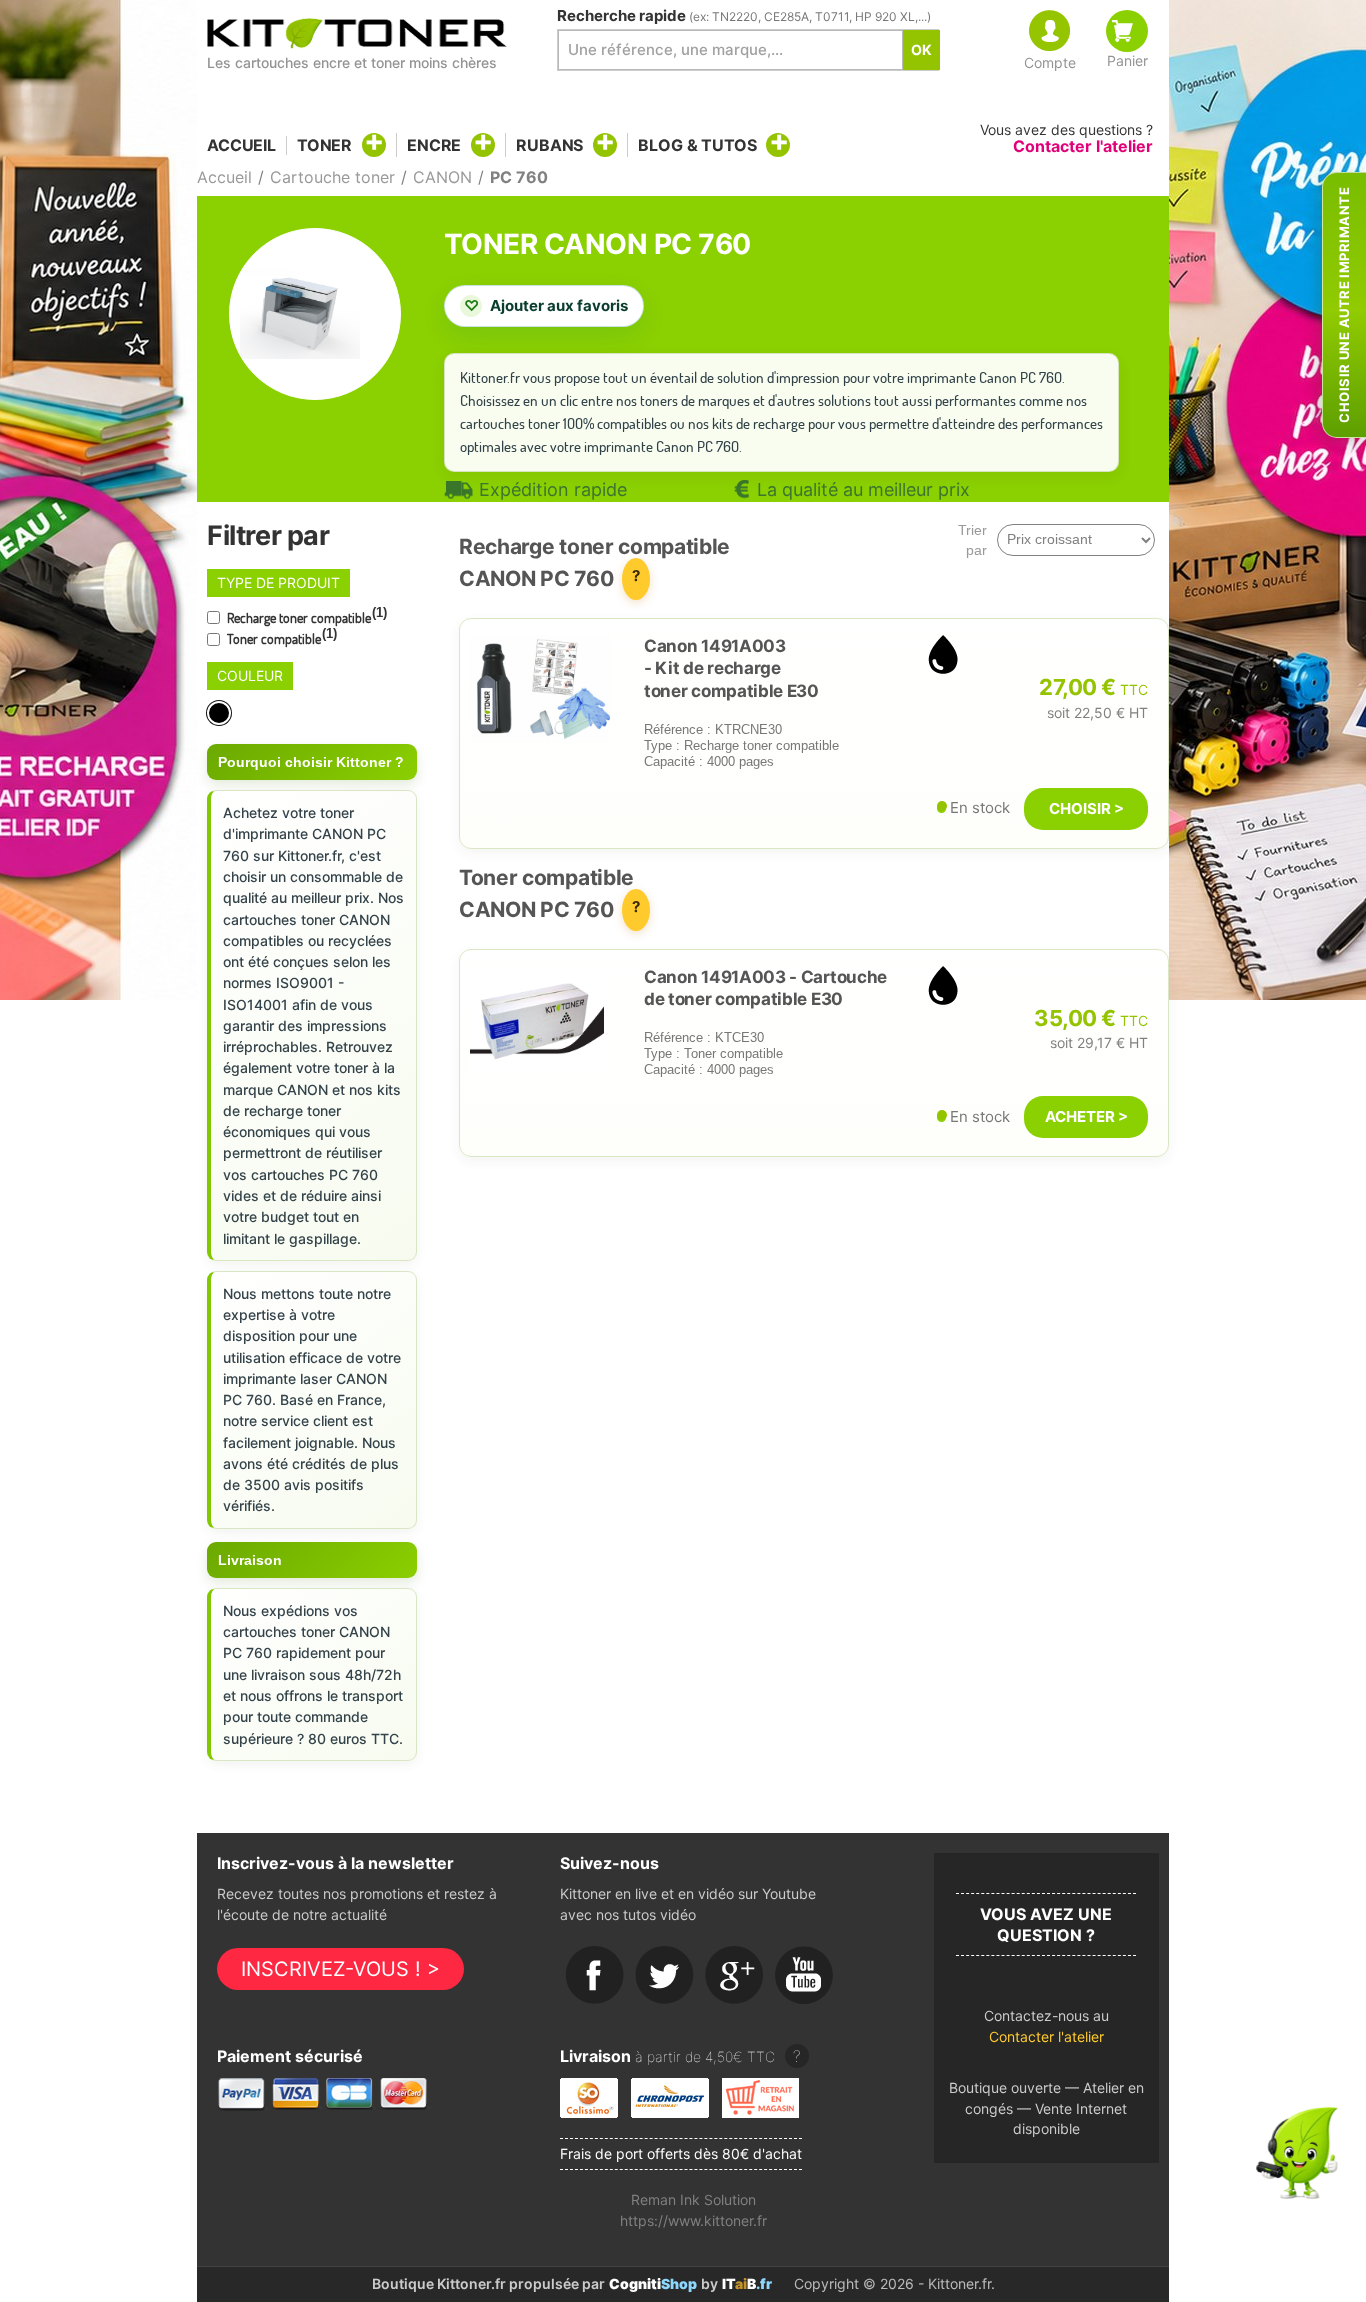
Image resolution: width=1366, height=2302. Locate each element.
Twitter (665, 1976)
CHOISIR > (1086, 808)
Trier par (972, 540)
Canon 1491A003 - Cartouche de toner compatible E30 (765, 988)
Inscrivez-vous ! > (340, 1969)
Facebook (595, 1976)
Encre (434, 145)
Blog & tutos (697, 145)
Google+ (735, 1976)
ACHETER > (1086, 1116)
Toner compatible (280, 637)
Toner (324, 145)
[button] (1046, 2031)
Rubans (549, 145)
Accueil (241, 145)
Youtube (805, 1976)
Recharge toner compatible (305, 616)
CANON (442, 177)
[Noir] (220, 713)
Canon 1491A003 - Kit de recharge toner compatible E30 (731, 668)
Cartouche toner (332, 177)
